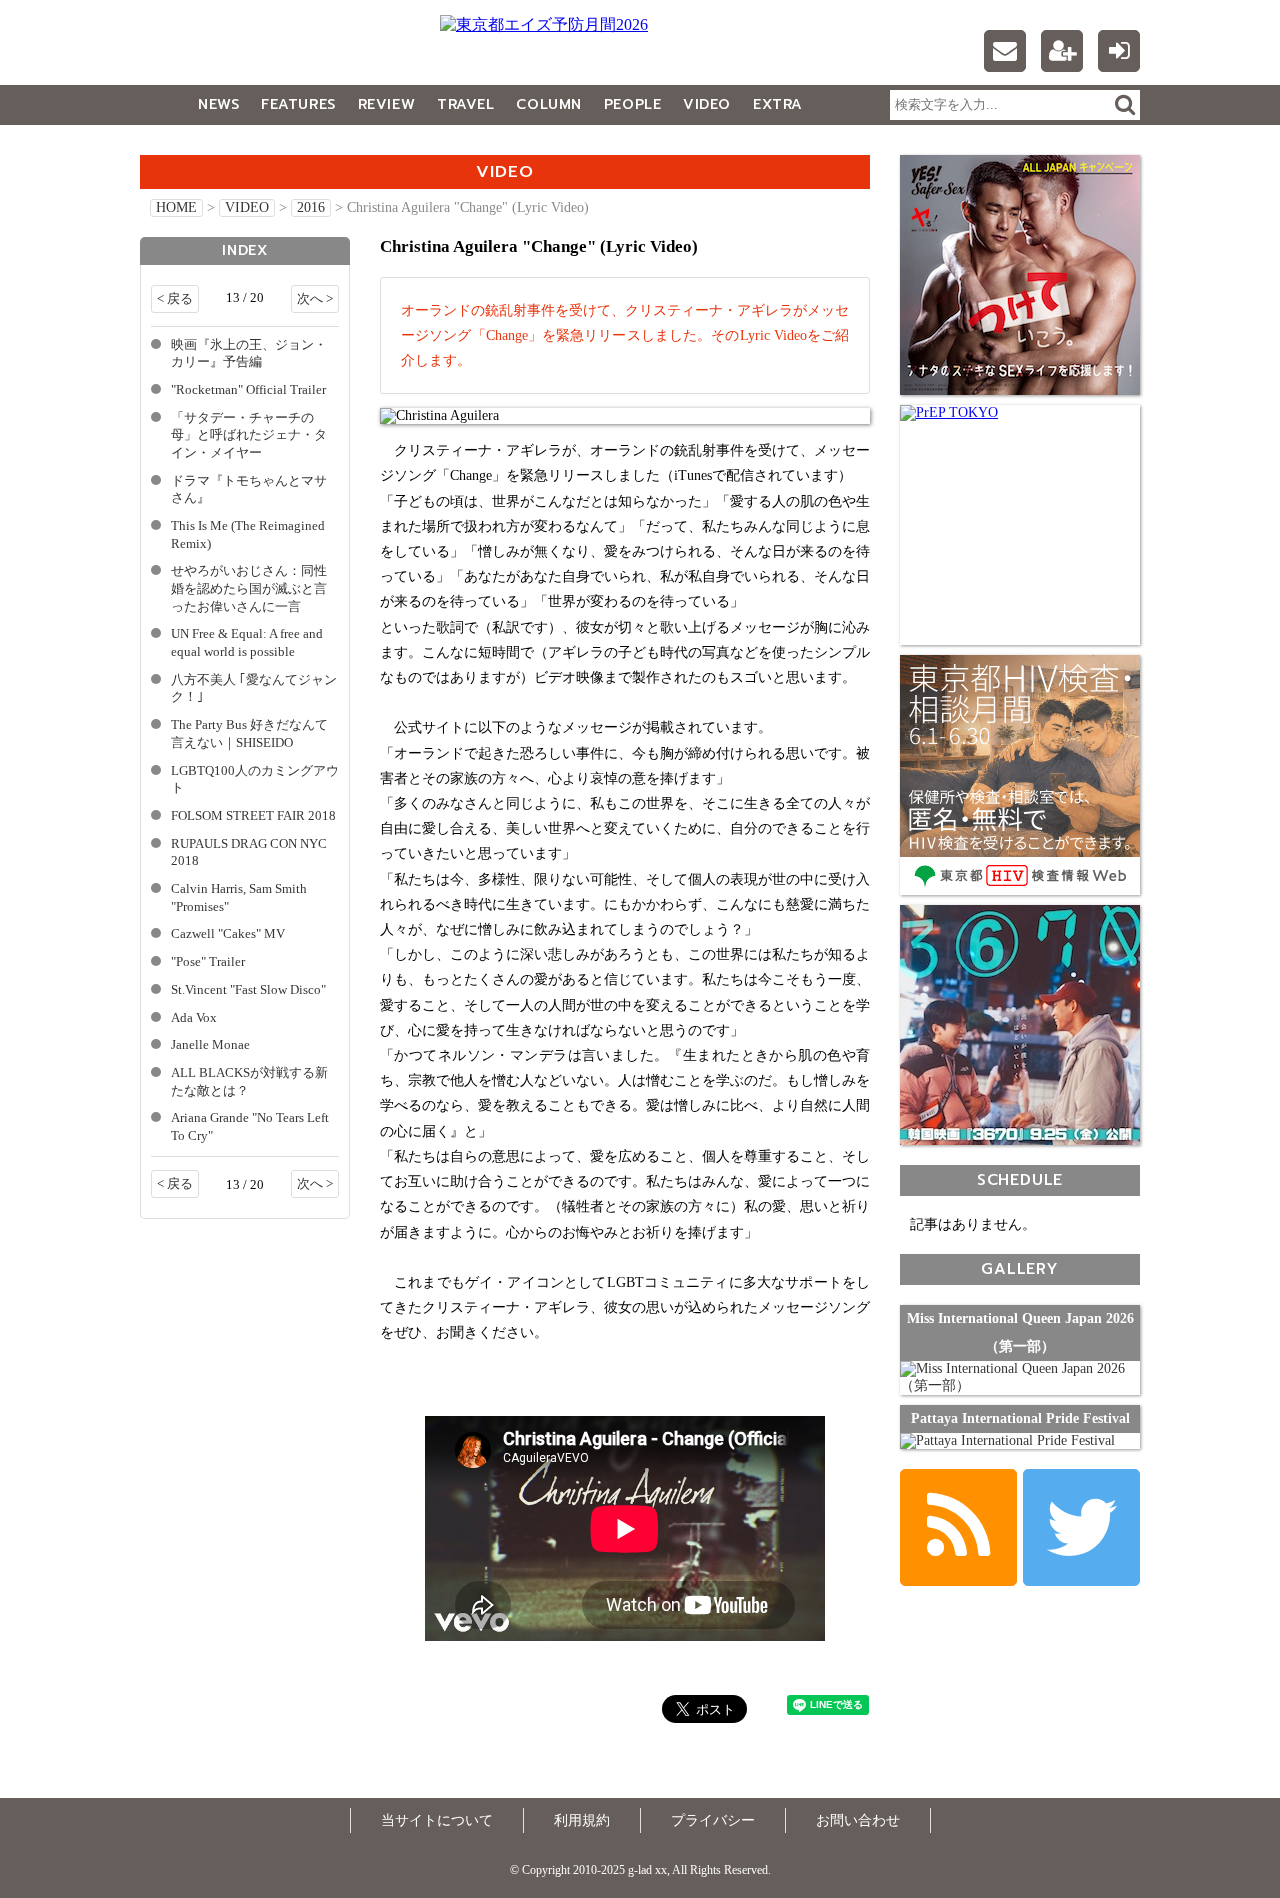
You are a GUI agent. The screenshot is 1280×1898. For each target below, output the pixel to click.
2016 (311, 207)
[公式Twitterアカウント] (1081, 1527)
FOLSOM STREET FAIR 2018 (253, 816)
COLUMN (548, 104)
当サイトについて (437, 1820)
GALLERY (184, 144)
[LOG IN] (1119, 51)
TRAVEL (465, 104)
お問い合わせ (858, 1820)
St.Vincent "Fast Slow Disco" (248, 990)
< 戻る (175, 299)
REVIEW (386, 104)
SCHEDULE (1020, 1179)
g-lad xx (265, 54)
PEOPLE (632, 104)
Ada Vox (194, 1018)
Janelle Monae (210, 1045)
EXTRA (778, 104)
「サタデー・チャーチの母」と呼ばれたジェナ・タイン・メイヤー (249, 435)
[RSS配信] (958, 1527)
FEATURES (298, 104)
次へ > (315, 299)
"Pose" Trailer (208, 962)
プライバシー (713, 1820)
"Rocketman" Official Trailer (248, 390)
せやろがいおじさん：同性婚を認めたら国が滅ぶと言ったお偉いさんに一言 (249, 588)
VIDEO (707, 104)
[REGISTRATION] (1062, 51)
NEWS (218, 104)
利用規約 (582, 1820)
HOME (176, 207)
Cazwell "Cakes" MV (228, 934)
